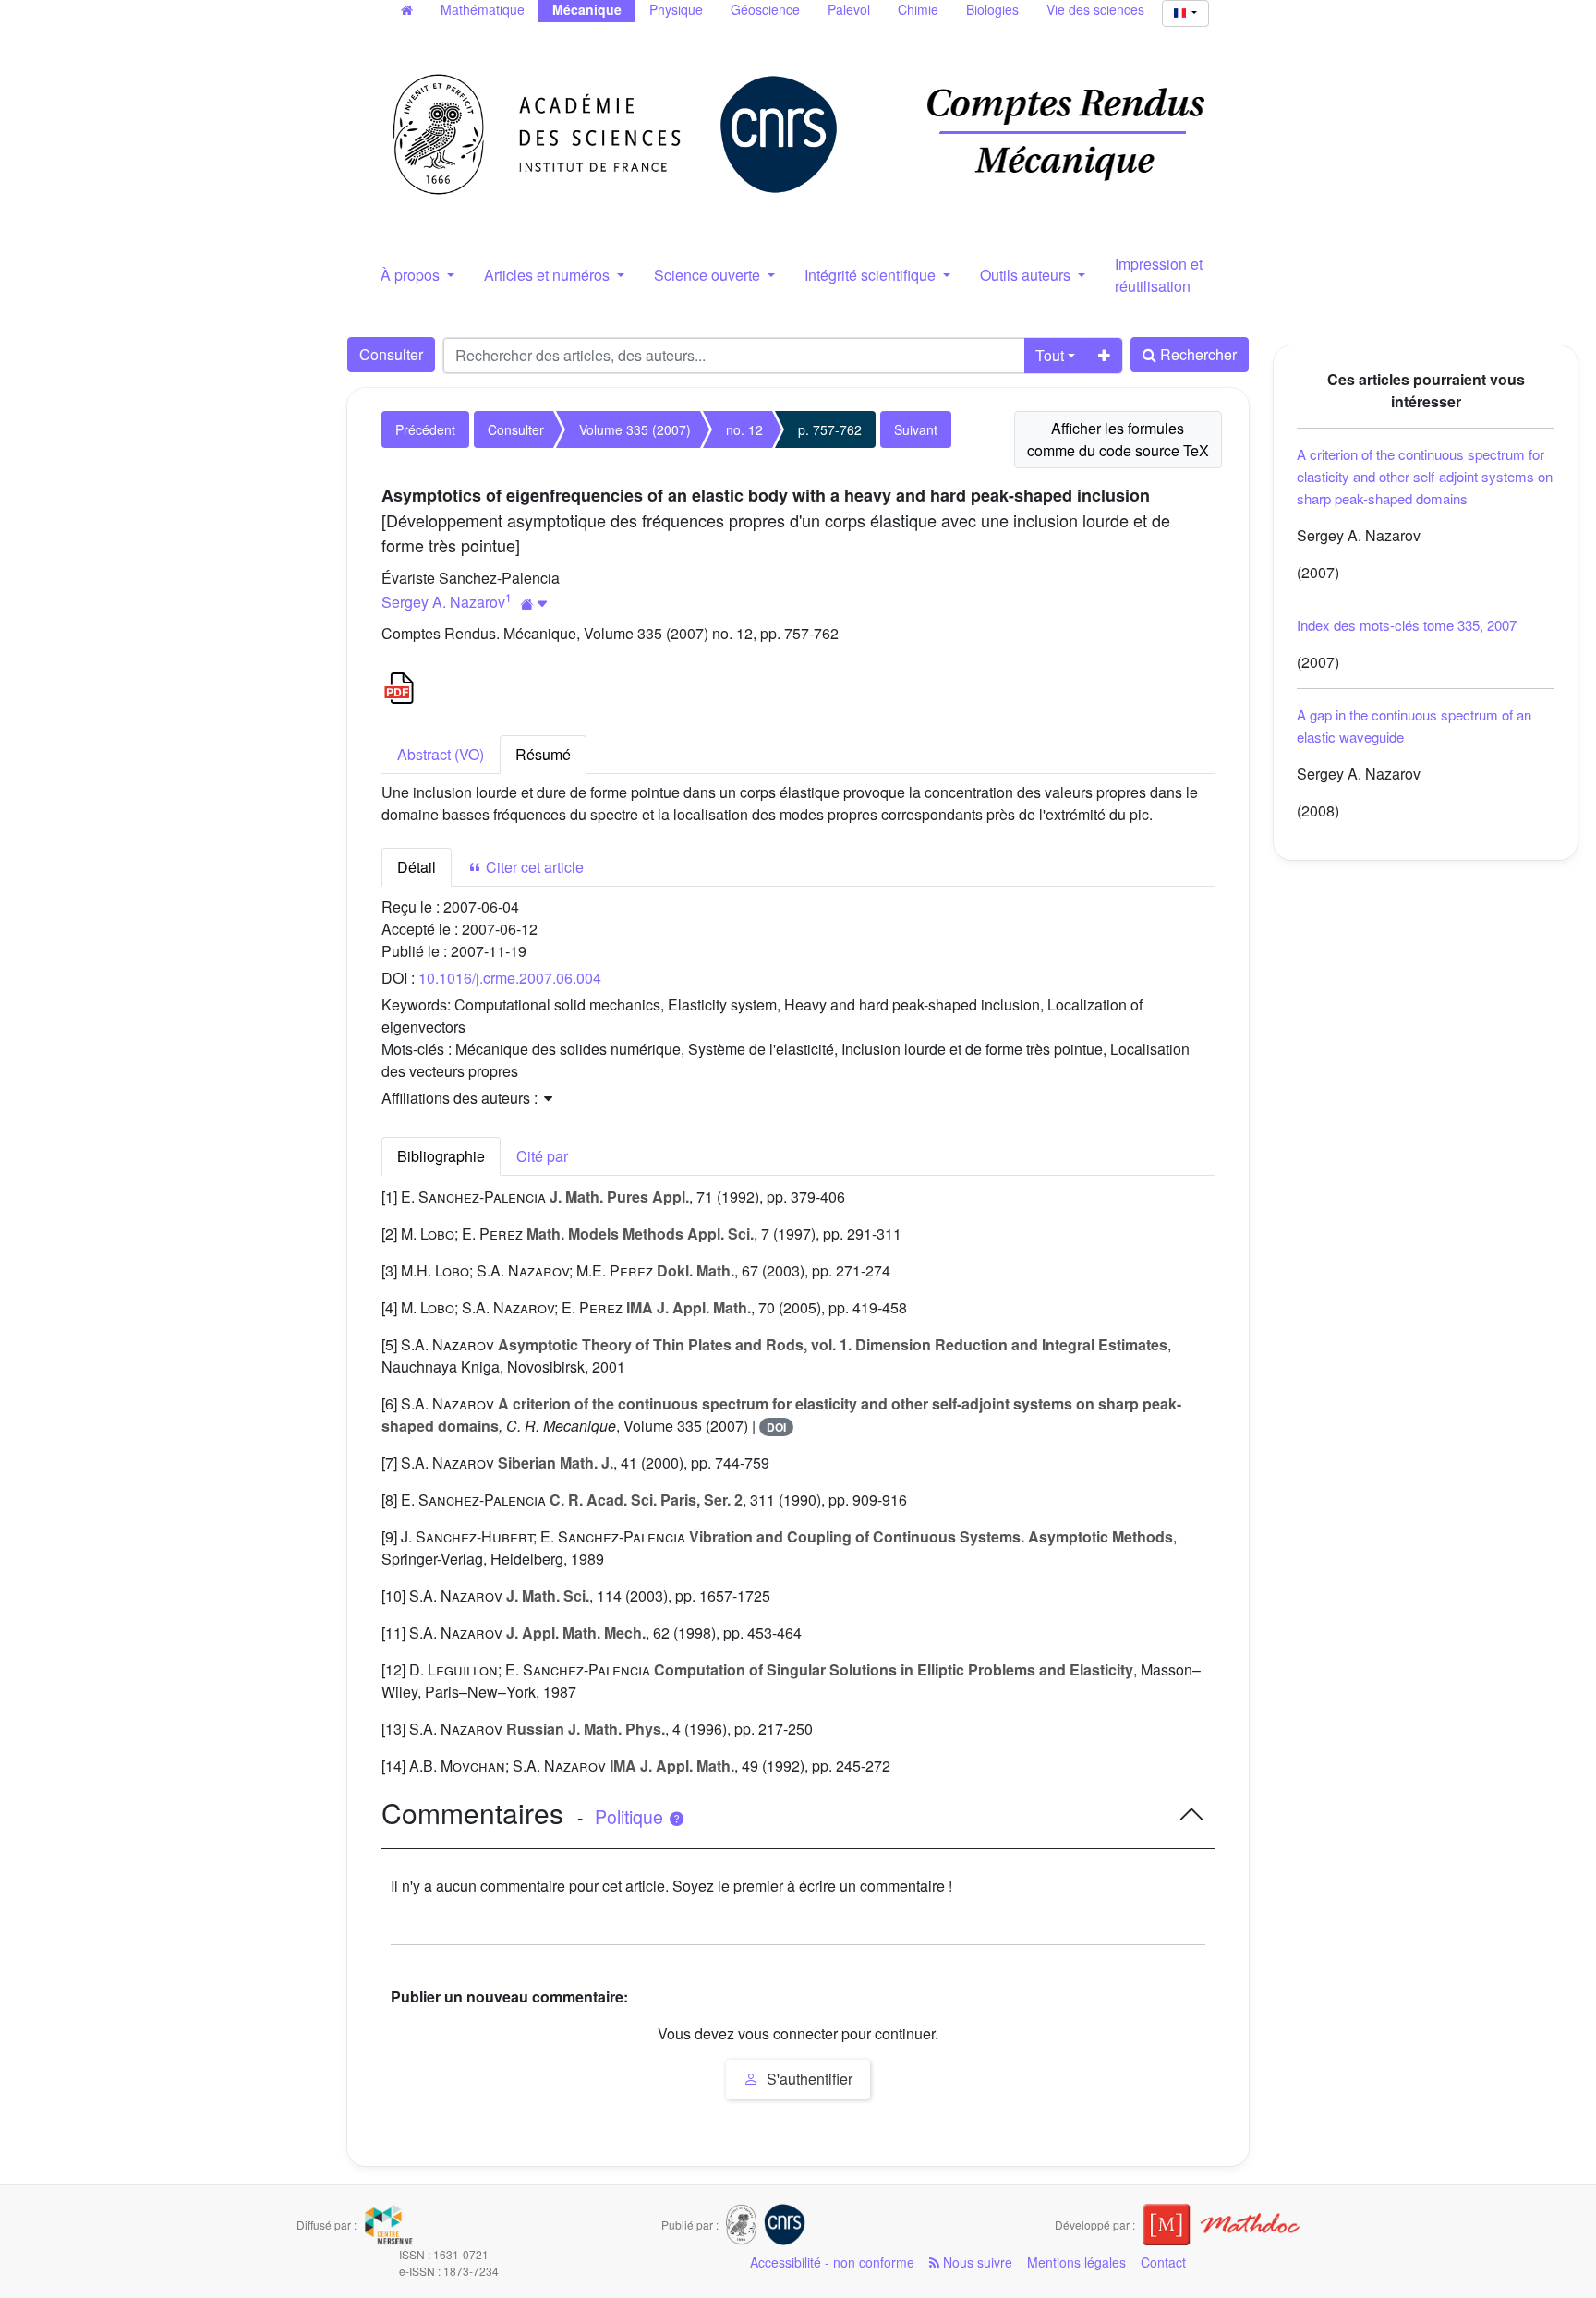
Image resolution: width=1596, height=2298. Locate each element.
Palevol (849, 9)
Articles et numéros (549, 275)
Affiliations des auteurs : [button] (461, 1098)
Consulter (391, 354)
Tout (1050, 355)
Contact (1163, 2262)
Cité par (542, 1156)
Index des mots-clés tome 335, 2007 (1407, 625)
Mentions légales (1076, 2262)
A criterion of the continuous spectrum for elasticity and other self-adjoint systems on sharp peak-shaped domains (1425, 476)
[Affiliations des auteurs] (534, 604)
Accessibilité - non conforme (832, 2262)
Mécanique (587, 9)
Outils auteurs (1027, 275)
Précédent (425, 429)
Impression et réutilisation (1159, 275)
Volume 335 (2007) (635, 429)
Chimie (918, 9)
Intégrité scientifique (872, 275)
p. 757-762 (830, 429)
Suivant (916, 429)
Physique (676, 9)
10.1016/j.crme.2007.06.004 (510, 978)
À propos (412, 275)
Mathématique (483, 9)
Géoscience (765, 9)
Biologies (992, 9)
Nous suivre (976, 2262)
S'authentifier (808, 2079)
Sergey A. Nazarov (443, 602)
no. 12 (744, 429)
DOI (776, 1427)
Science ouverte (709, 275)
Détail (417, 867)
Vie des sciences (1095, 9)
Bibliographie (441, 1156)
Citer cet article (533, 867)
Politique (631, 1817)
